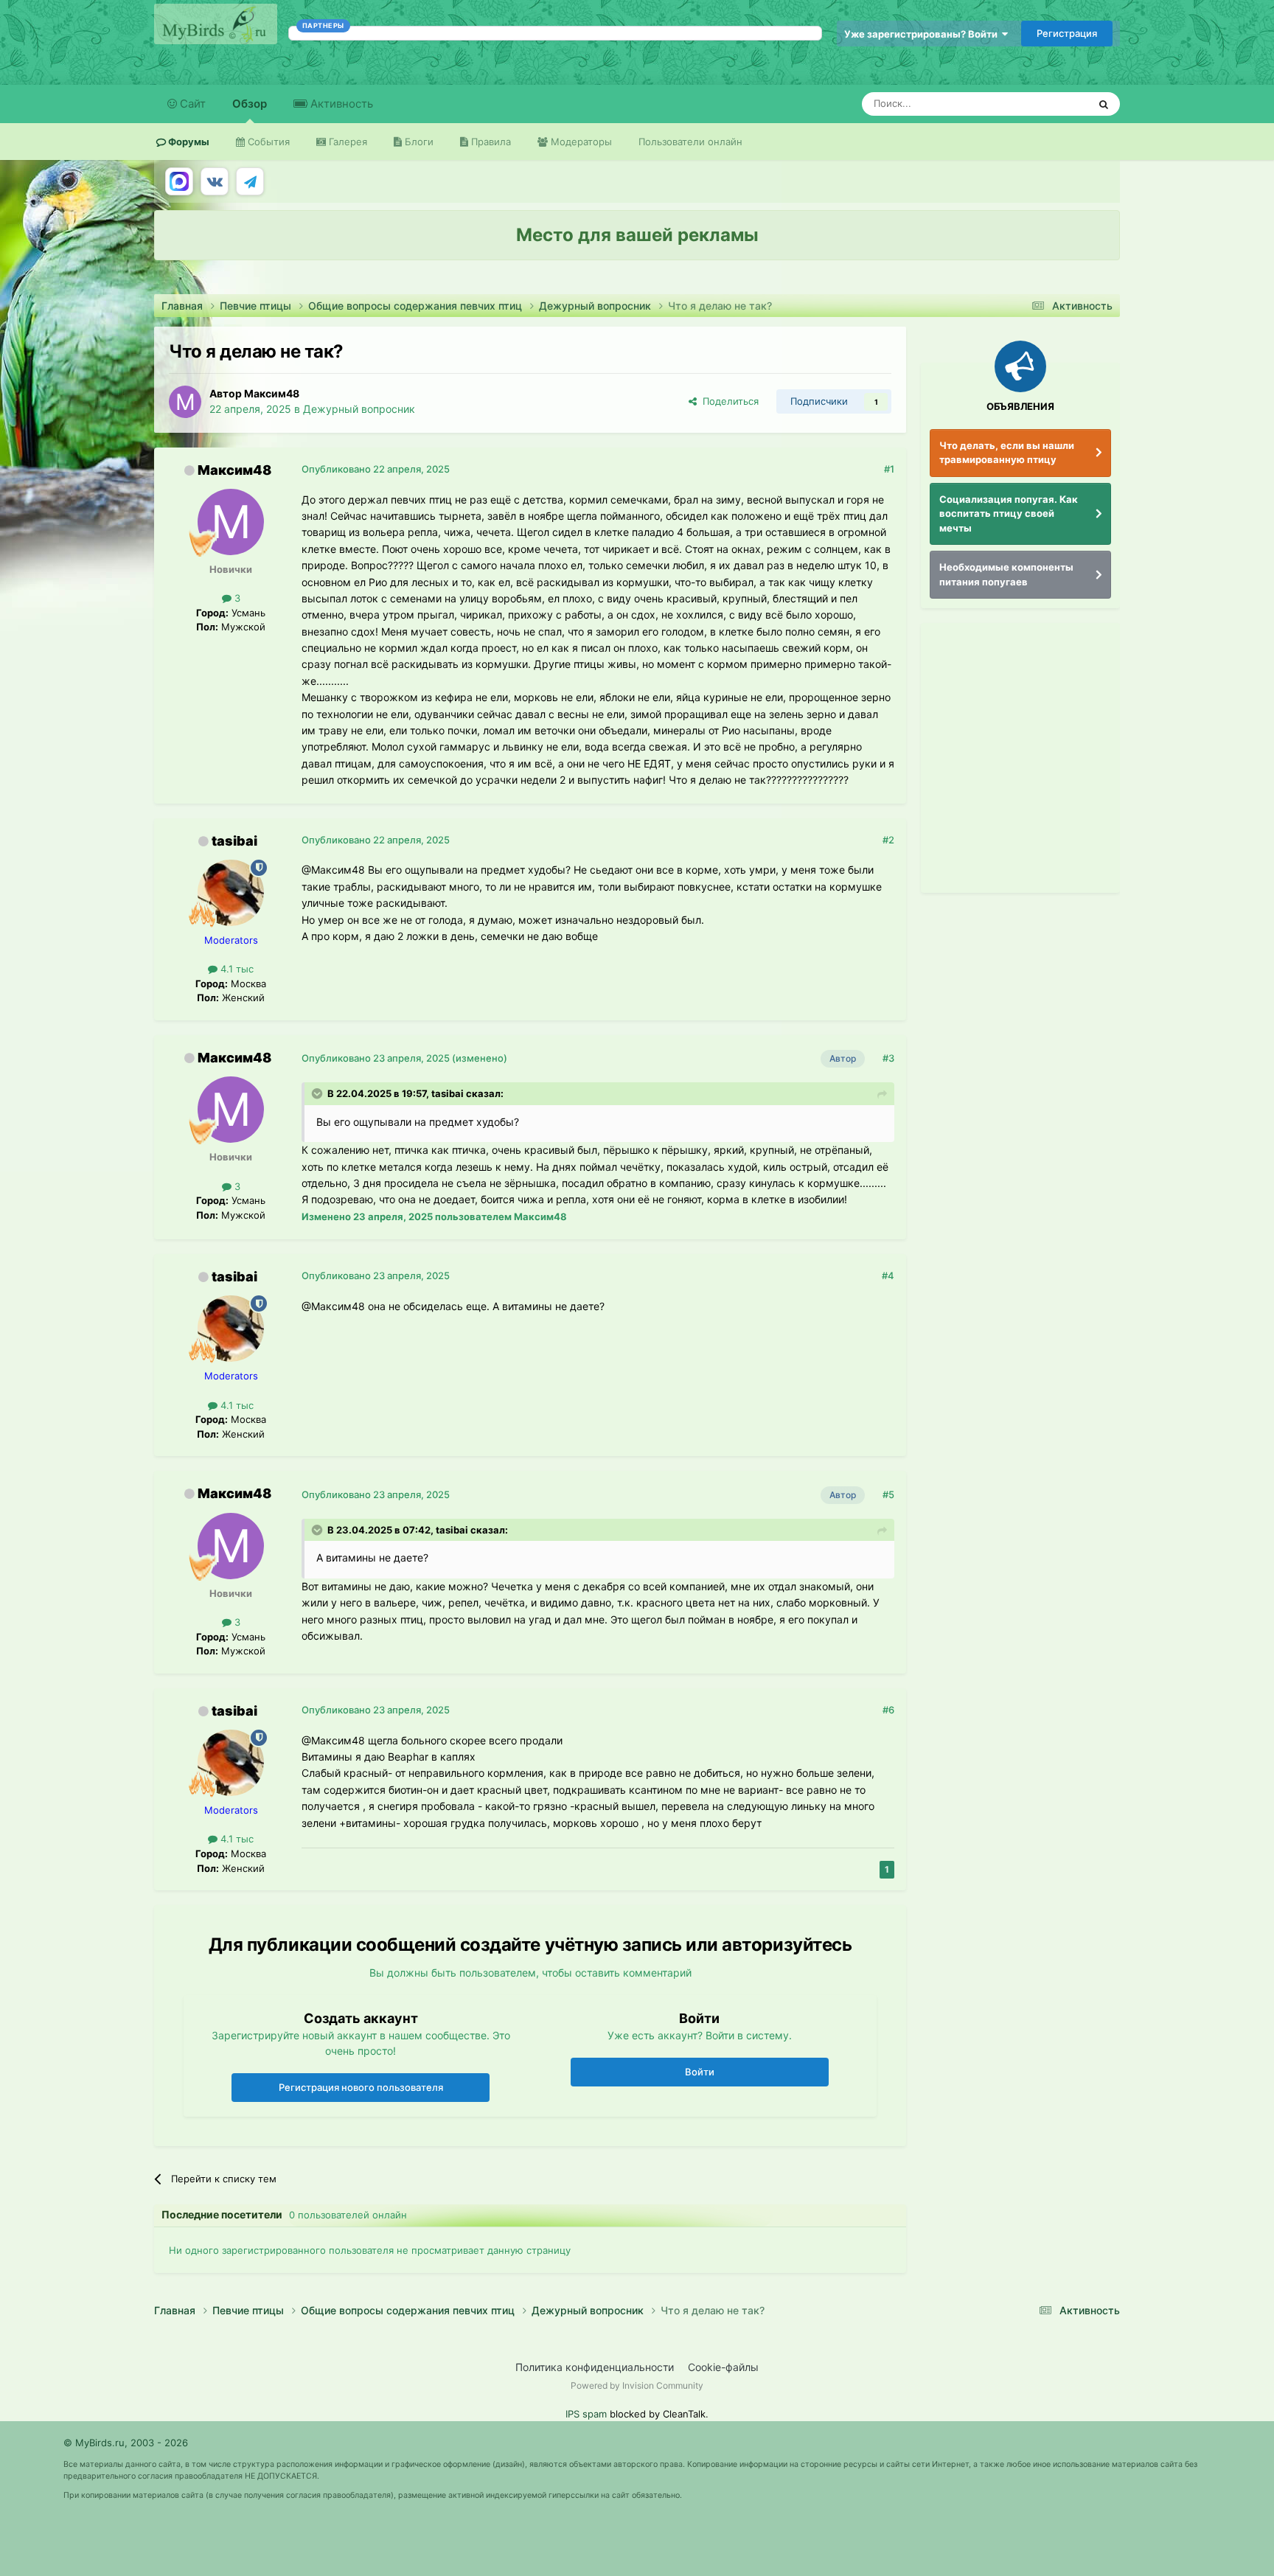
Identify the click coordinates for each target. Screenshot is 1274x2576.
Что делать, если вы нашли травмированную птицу (1007, 453)
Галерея (347, 142)
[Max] (179, 181)
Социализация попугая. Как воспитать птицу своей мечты (1009, 514)
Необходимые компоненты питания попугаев (1006, 574)
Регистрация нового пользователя (361, 2087)
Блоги (418, 142)
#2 (888, 840)
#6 (888, 1710)
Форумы (188, 142)
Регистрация (1067, 33)
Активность (340, 104)
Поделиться (728, 401)
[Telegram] (250, 181)
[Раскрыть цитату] (318, 1093)
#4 (888, 1275)
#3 (888, 1058)
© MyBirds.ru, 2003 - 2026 (126, 2443)
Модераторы (580, 142)
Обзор (250, 104)
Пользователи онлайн (690, 142)
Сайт (191, 104)
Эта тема (1048, 104)
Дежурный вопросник (359, 409)
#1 (889, 469)
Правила (490, 142)
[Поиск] (1104, 104)
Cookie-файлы (723, 2367)
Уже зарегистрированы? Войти (923, 34)
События (267, 142)
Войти (700, 2072)
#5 (888, 1494)
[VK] (215, 181)
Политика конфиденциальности (595, 2367)
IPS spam (586, 2414)
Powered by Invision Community (637, 2385)
